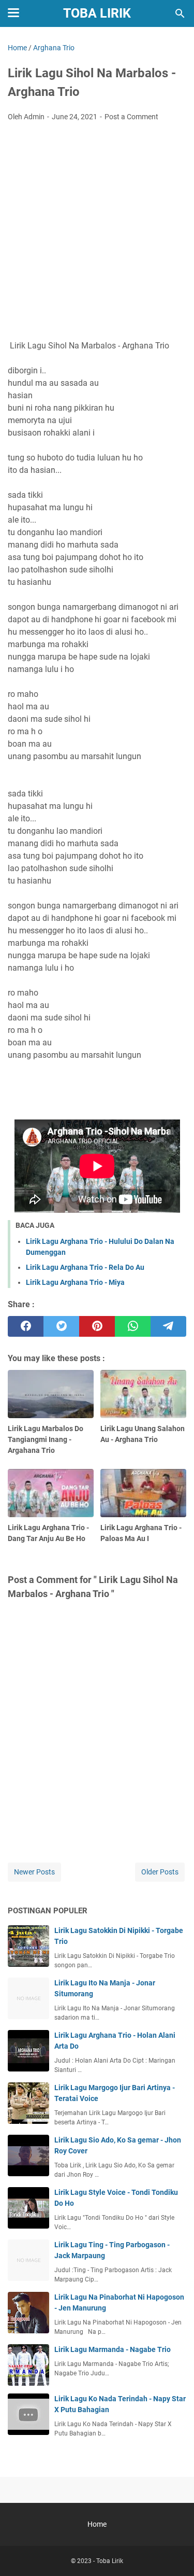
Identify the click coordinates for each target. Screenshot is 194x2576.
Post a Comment (131, 117)
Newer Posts (34, 1872)
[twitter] (61, 1326)
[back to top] (173, 2553)
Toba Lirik (97, 13)
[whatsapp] (133, 1326)
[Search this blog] (180, 13)
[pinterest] (97, 1326)
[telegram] (168, 1326)
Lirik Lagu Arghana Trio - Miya (75, 1282)
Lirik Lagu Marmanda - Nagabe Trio (113, 2349)
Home (97, 2524)
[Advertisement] (97, 232)
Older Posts (160, 1872)
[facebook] (26, 1326)
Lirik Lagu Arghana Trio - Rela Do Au (85, 1267)
